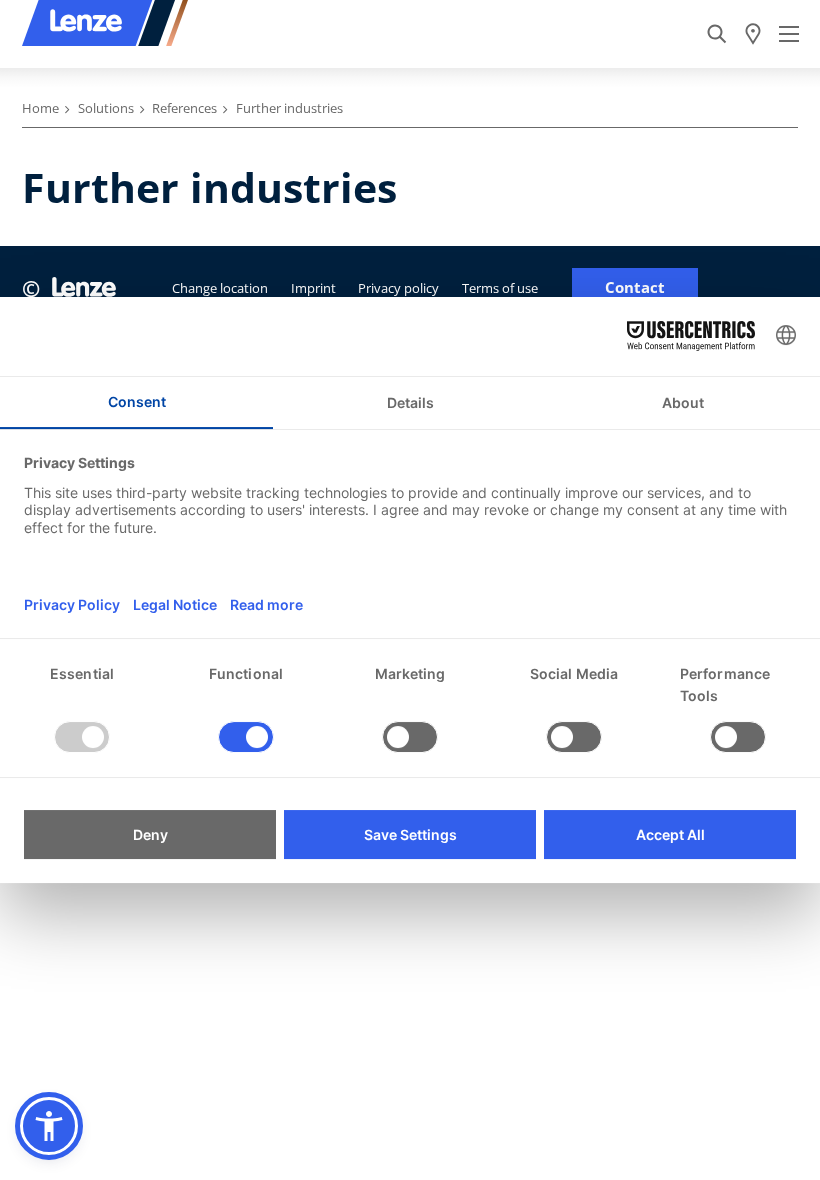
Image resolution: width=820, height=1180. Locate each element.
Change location (220, 288)
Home (40, 108)
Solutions (106, 108)
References (184, 108)
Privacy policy (398, 288)
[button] (49, 1126)
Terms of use (500, 288)
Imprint (313, 288)
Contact (635, 287)
